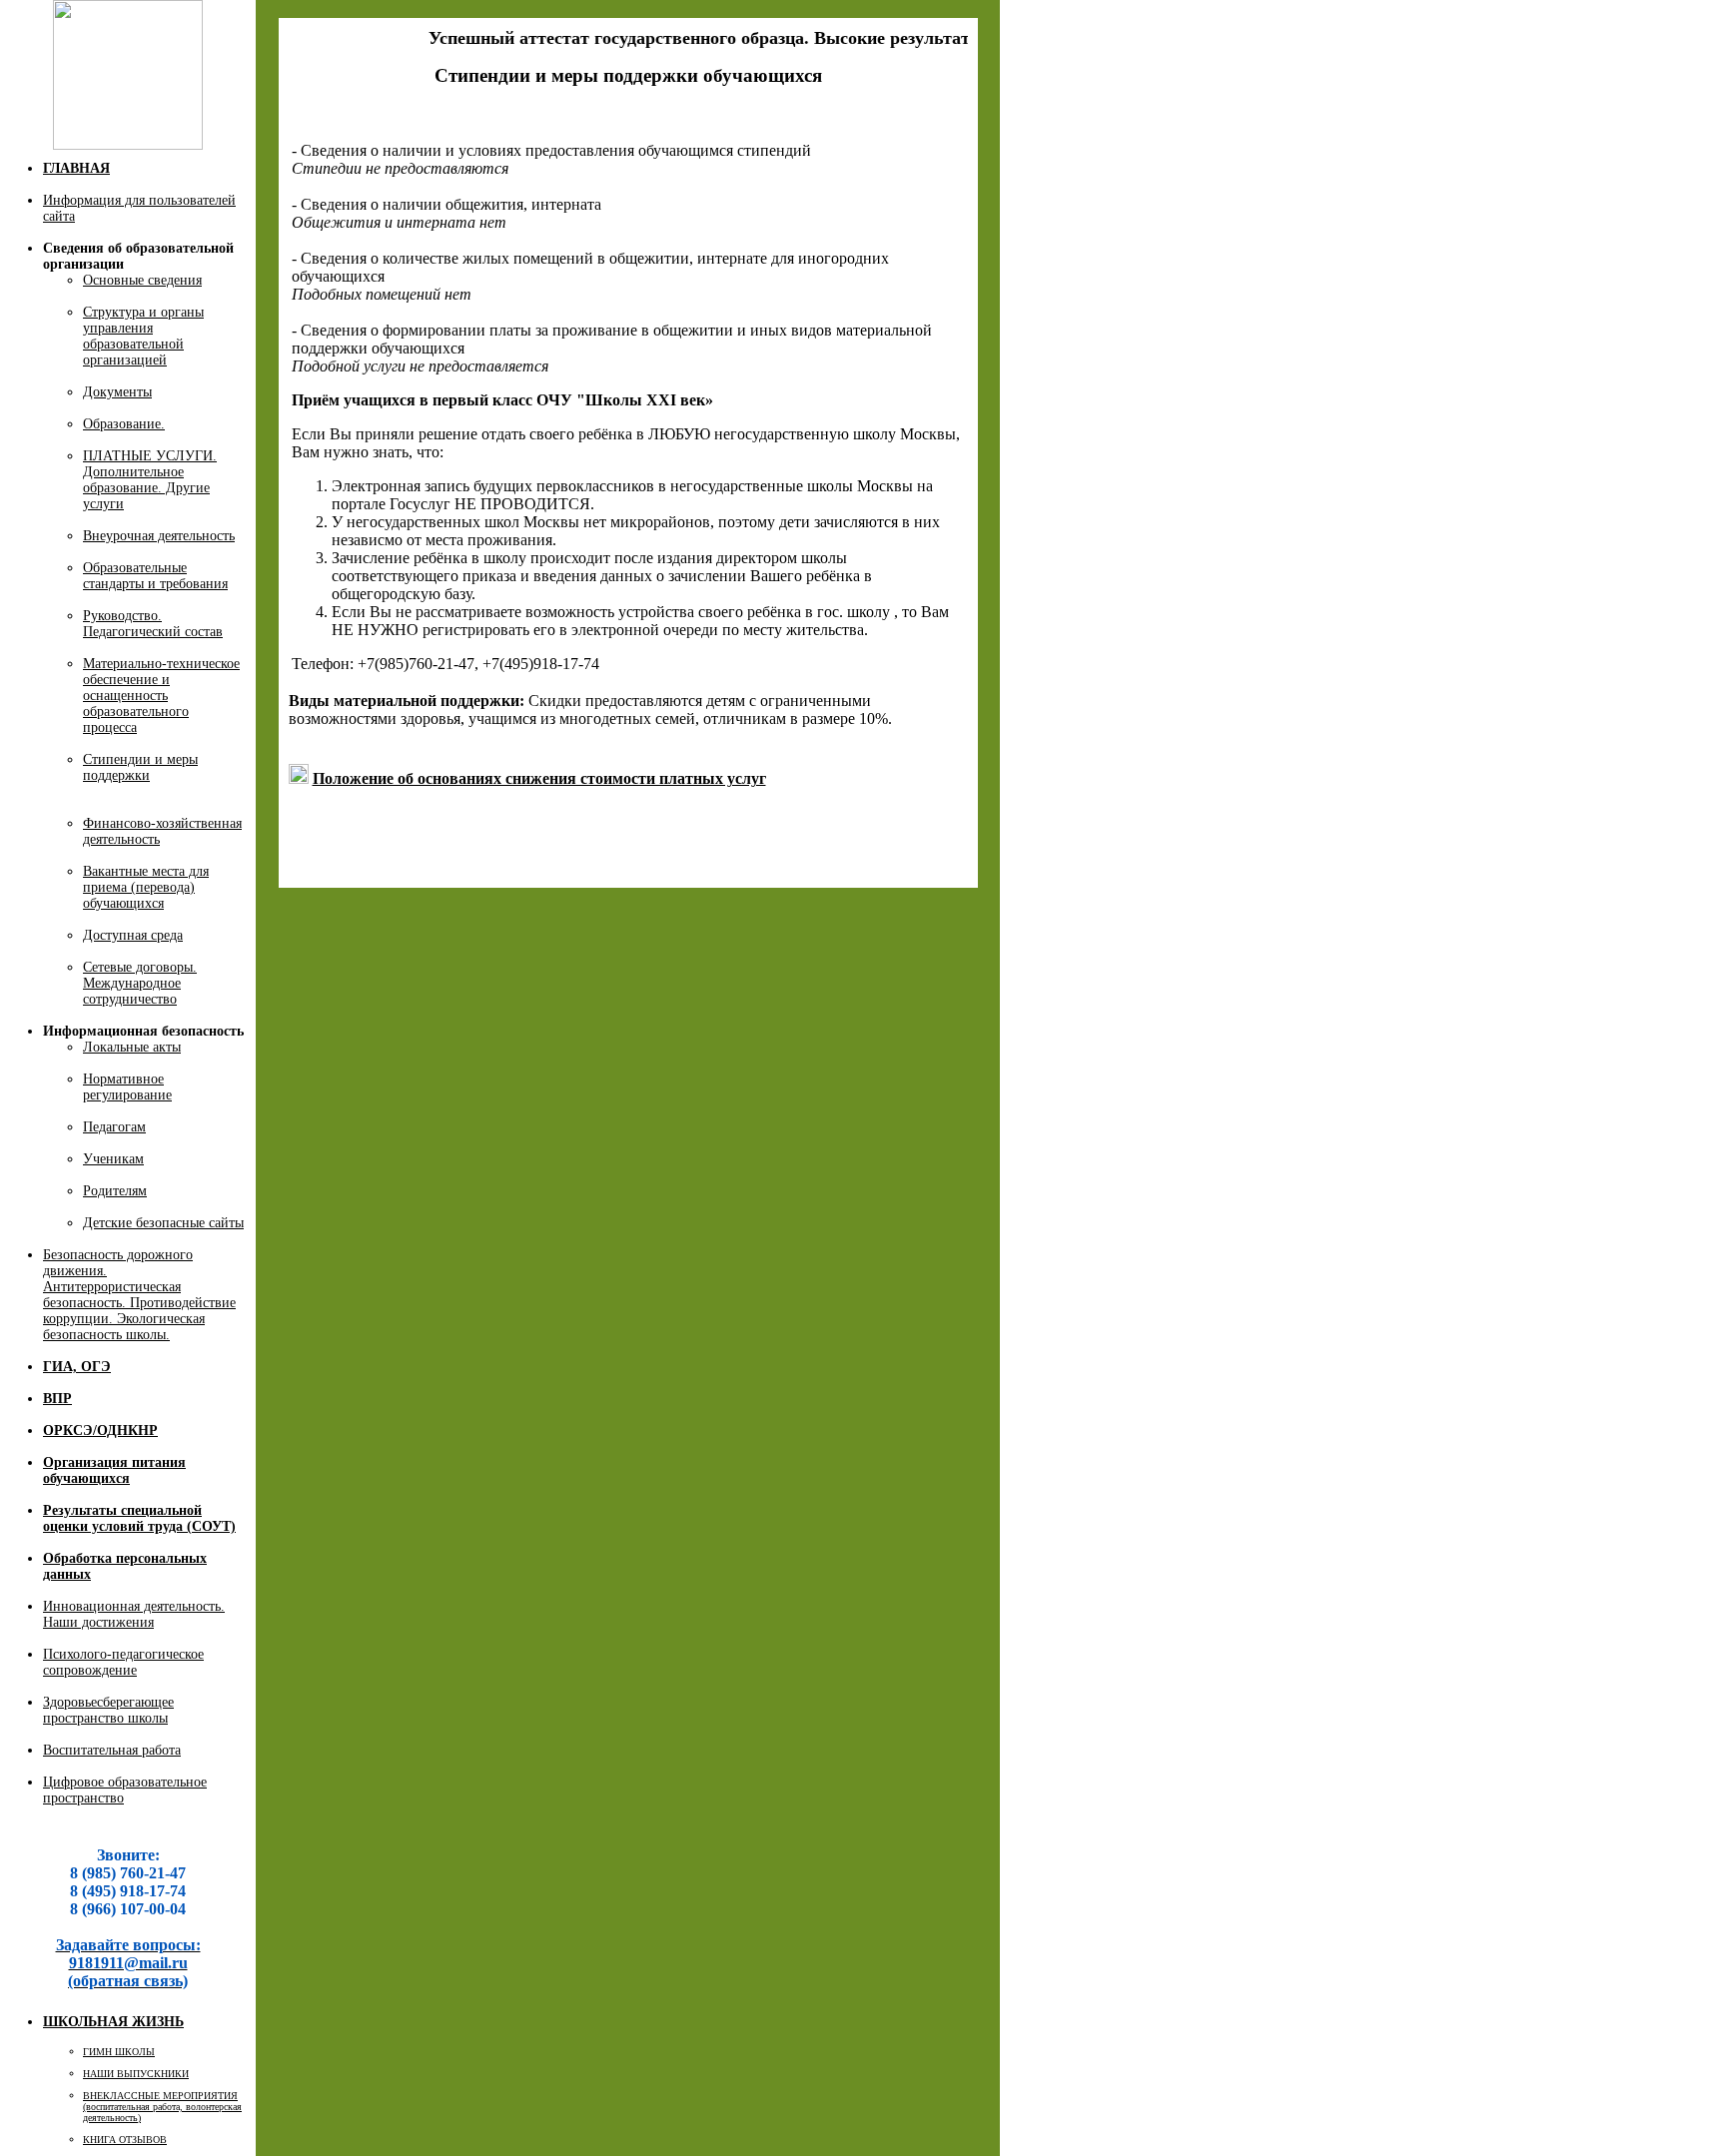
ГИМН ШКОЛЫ (119, 2052)
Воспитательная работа (112, 1750)
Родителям (115, 1191)
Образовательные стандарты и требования (155, 576)
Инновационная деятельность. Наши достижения (134, 1614)
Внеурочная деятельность (159, 536)
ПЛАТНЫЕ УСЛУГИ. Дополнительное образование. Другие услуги (150, 480)
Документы (117, 392)
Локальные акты (132, 1047)
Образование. (124, 424)
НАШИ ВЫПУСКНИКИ (136, 2074)
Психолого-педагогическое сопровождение (123, 1662)
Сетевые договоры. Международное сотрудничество (140, 983)
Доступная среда (133, 935)
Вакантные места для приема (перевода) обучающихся (146, 887)
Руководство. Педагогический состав (153, 624)
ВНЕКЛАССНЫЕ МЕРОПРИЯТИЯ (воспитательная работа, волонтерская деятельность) (162, 2107)
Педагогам (114, 1127)
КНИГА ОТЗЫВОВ (125, 2140)
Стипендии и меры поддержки (140, 767)
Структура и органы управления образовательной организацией (143, 336)
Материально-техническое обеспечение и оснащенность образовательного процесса (161, 696)
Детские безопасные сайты (163, 1223)
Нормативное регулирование (127, 1087)
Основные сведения (142, 280)
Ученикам (113, 1159)
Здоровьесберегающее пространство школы (108, 1710)
